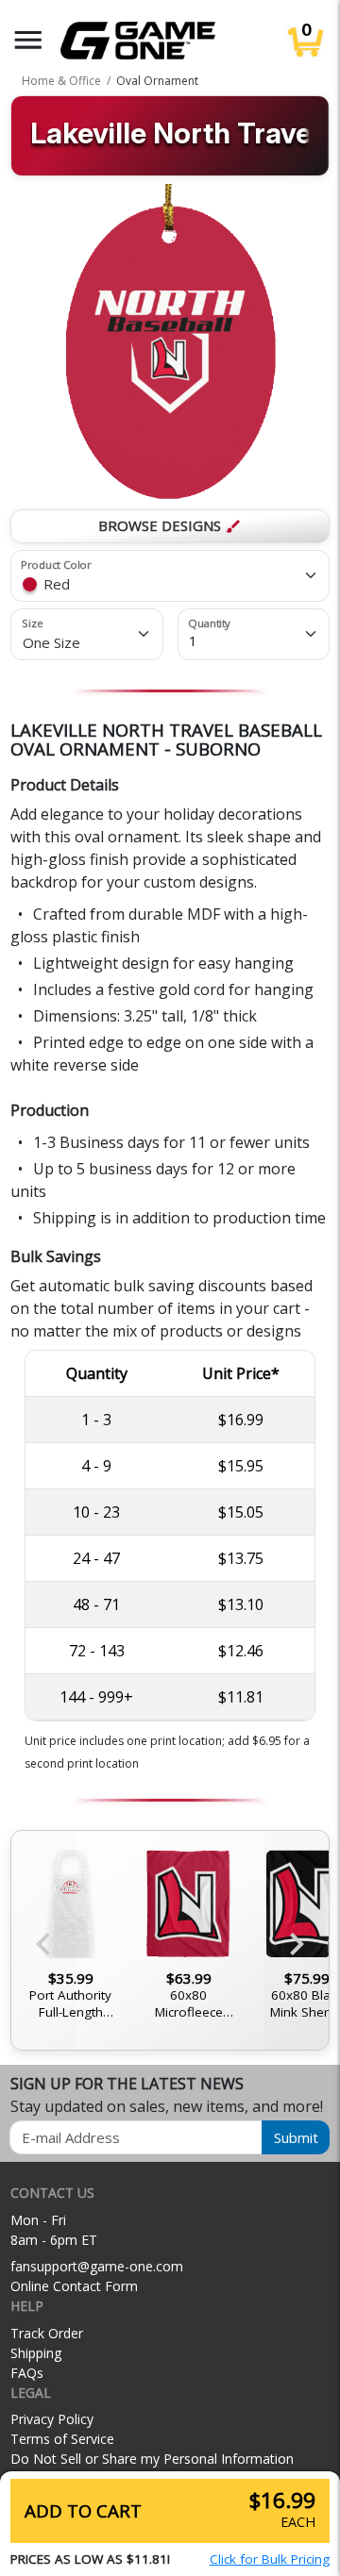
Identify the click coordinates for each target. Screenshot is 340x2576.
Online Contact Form (74, 2286)
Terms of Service (62, 2439)
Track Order (47, 2333)
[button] (28, 40)
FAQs (27, 2373)
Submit (296, 2137)
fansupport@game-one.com (97, 2266)
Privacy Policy (52, 2419)
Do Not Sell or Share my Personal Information (152, 2459)
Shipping (36, 2353)
